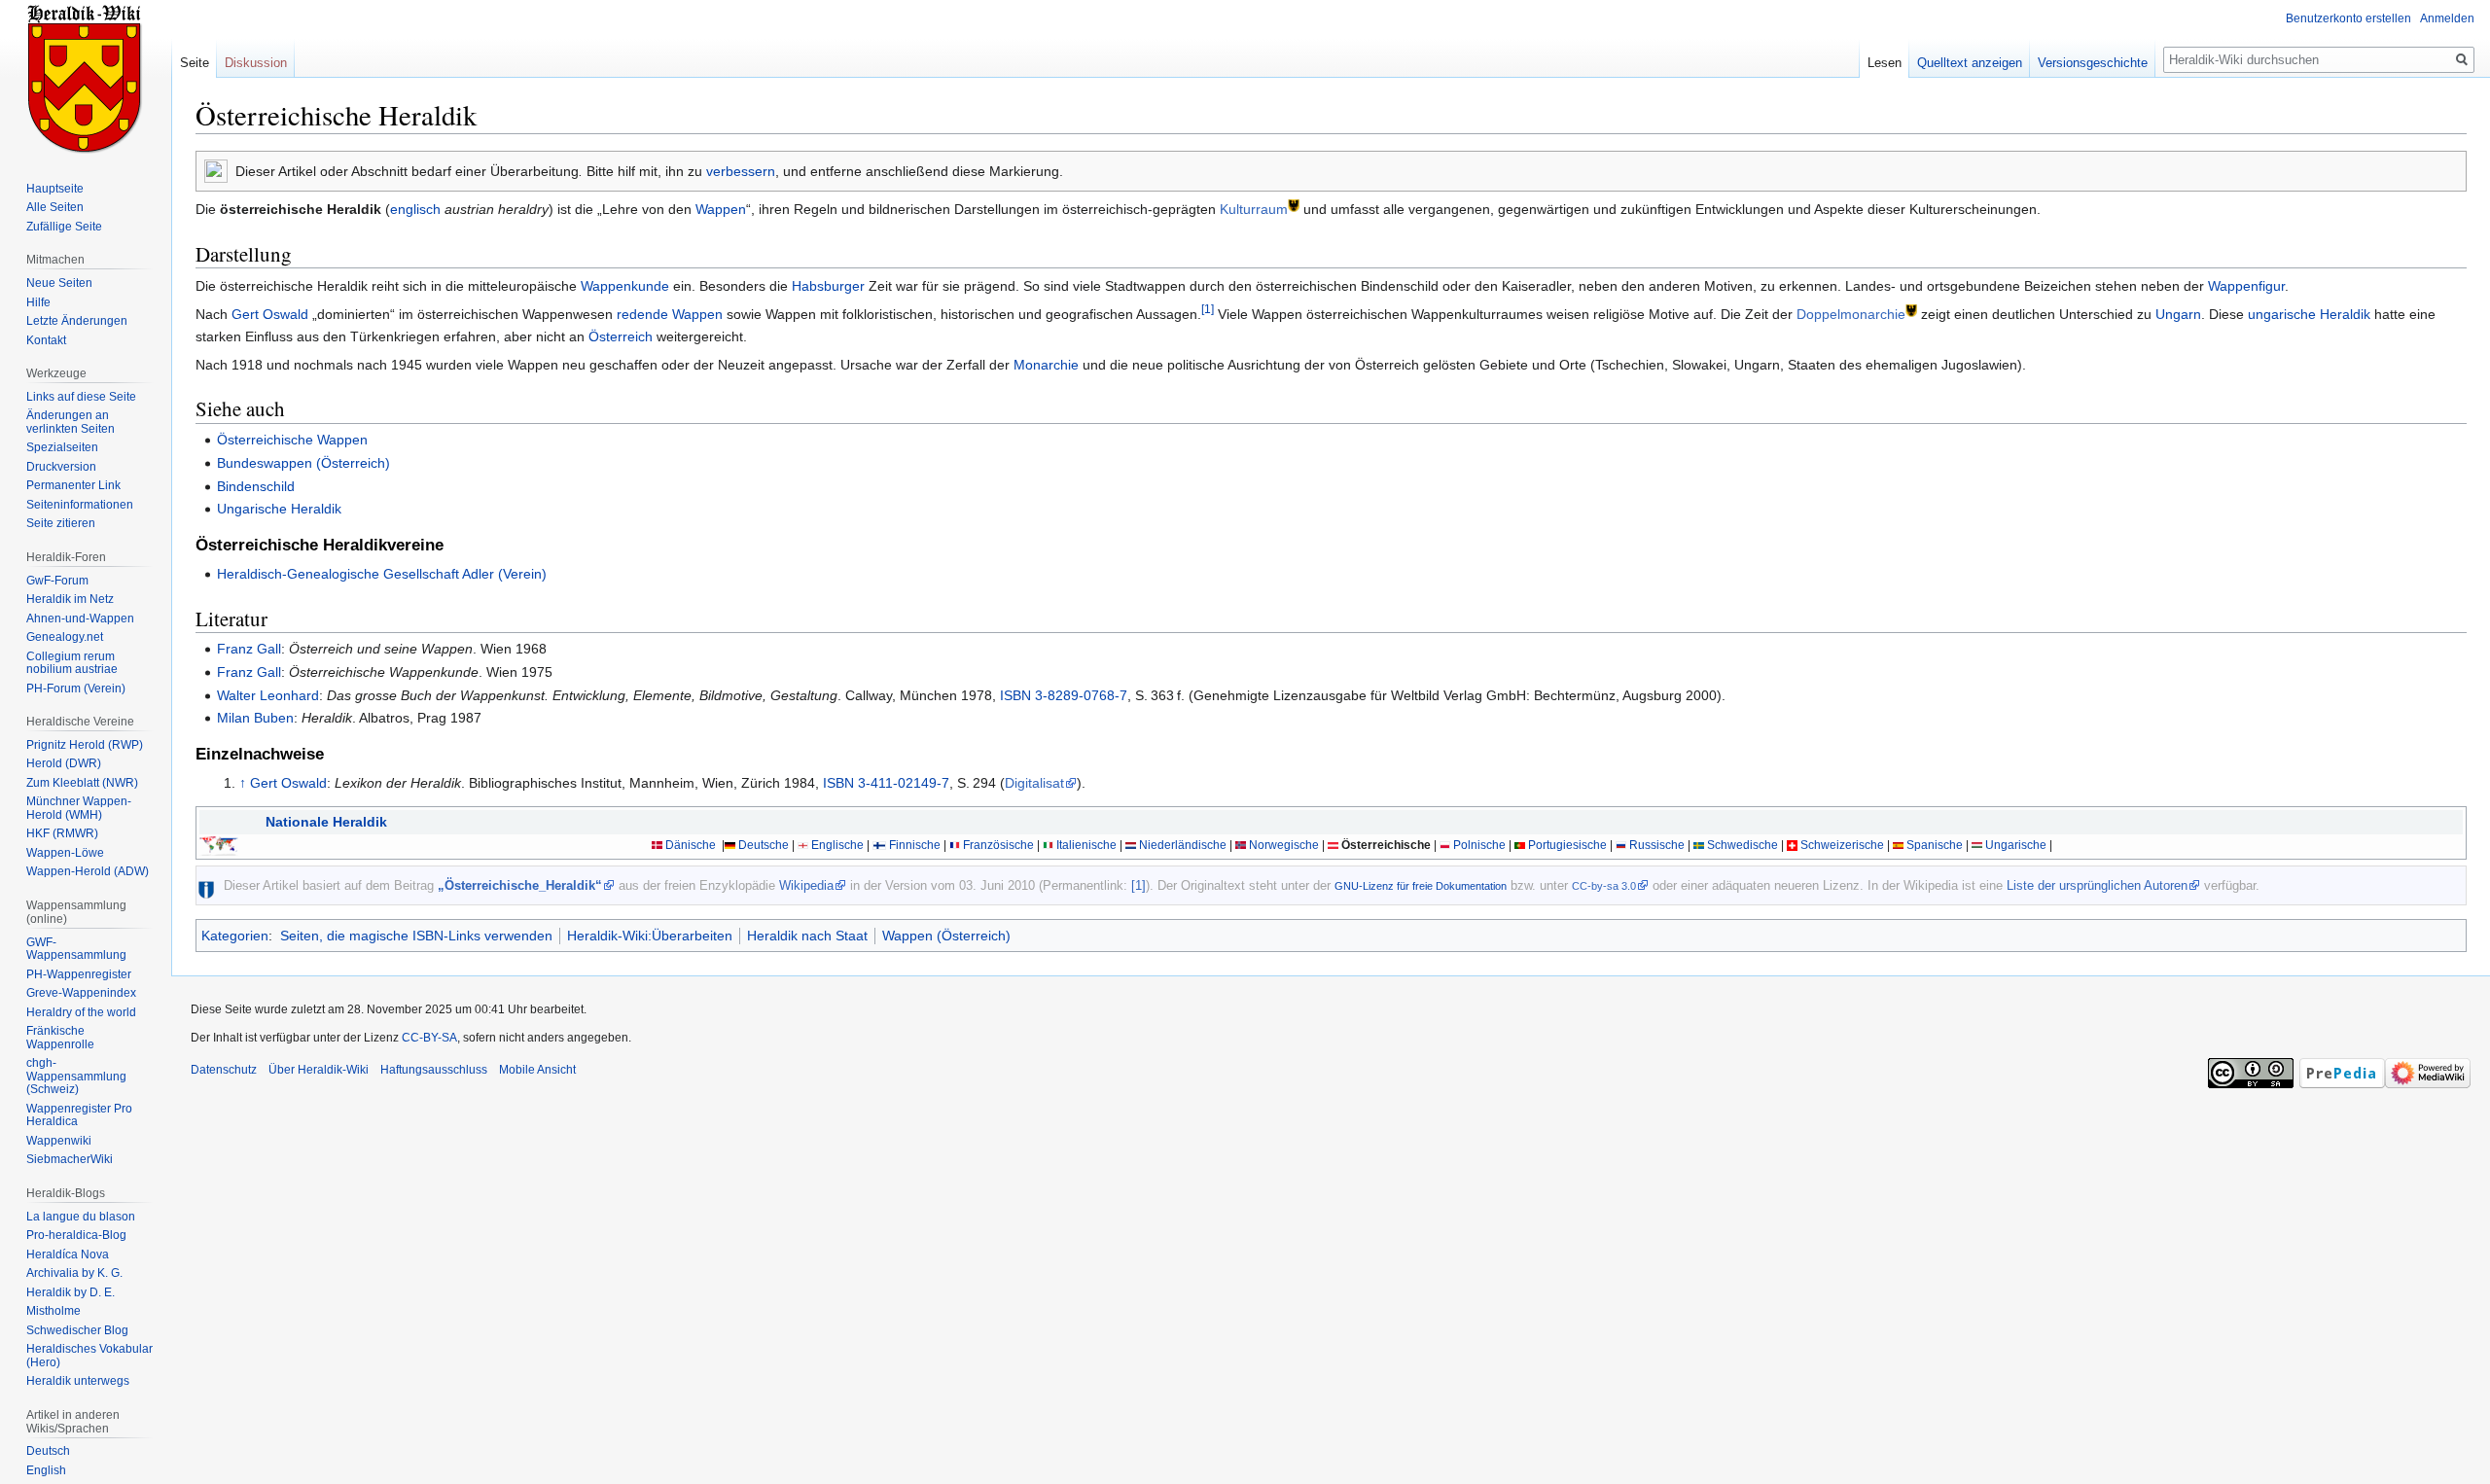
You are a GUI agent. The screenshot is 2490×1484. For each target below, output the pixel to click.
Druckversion (61, 467)
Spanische (1935, 845)
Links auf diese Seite (81, 397)
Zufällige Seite (64, 227)
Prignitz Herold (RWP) (85, 745)
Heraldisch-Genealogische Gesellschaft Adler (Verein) (382, 574)
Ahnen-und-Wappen (80, 618)
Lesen (1885, 63)
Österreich (621, 336)
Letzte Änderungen (77, 321)
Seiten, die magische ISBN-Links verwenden (416, 936)
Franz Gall (249, 649)
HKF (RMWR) (62, 833)
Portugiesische (1567, 845)
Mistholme (53, 1311)
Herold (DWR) (64, 763)
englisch (415, 209)
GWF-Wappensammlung (76, 949)
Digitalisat (1034, 783)
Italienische (1086, 845)
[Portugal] (1520, 845)
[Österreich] (1333, 845)
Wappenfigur (2246, 286)
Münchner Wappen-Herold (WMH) (79, 808)
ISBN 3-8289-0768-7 (1064, 695)
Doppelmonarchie (1851, 314)
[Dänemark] (657, 845)
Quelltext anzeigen (1970, 63)
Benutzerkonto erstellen (2348, 18)
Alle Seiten (55, 207)
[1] (1208, 310)
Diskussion (256, 63)
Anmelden (2447, 18)
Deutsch (48, 1451)
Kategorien (235, 936)
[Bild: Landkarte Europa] (219, 845)
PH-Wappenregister (79, 974)
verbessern (741, 171)
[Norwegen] (1241, 845)
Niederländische (1183, 845)
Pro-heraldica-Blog (76, 1235)
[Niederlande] (1131, 845)
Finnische (915, 845)
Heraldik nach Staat (807, 936)
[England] (803, 845)
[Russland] (1621, 845)
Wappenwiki (59, 1141)
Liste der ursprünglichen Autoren (2097, 885)
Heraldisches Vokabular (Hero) (89, 1356)
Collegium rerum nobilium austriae (72, 663)
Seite (195, 63)
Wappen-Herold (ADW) (88, 871)
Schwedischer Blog (77, 1330)
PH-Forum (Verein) (76, 689)
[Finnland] (879, 845)
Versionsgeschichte (2093, 63)
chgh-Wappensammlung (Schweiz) (76, 1076)
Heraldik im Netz (70, 599)
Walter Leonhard (268, 695)
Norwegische (1284, 845)
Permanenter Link (73, 485)
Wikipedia (806, 885)
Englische (837, 845)
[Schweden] (1699, 845)
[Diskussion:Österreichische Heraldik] (216, 170)
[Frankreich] (955, 845)
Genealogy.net (65, 637)
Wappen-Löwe (65, 853)
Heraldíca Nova (68, 1254)
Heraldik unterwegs (78, 1381)
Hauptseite (55, 189)
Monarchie (1046, 365)
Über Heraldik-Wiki (319, 1070)
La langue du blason (81, 1217)
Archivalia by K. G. (74, 1273)
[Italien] (1048, 845)
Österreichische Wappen (292, 440)
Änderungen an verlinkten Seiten (71, 422)
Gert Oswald (270, 314)
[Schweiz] (1792, 845)
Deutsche (764, 845)
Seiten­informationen (80, 505)
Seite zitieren (61, 523)
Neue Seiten (59, 283)
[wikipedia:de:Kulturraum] (1294, 205)
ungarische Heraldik (2309, 314)
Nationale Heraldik (326, 822)
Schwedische (1743, 845)
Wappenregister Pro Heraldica (79, 1115)
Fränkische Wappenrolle (60, 1038)
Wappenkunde (625, 286)
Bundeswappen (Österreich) (303, 463)
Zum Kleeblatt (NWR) (82, 783)
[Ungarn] (1977, 845)
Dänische (691, 845)
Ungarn (2178, 314)
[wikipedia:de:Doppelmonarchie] (1911, 310)
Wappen (721, 209)
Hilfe (38, 302)
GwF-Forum (57, 581)
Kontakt (46, 340)
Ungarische (2016, 845)
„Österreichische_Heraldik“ (520, 885)
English (46, 1470)
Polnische (1479, 845)
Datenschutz (224, 1070)
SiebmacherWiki (70, 1159)
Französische (998, 845)
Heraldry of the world (81, 1012)
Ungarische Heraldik (279, 509)
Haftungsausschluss (434, 1070)
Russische (1657, 845)
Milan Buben (255, 718)
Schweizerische (1842, 845)
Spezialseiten (62, 447)
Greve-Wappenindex (81, 993)
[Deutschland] (730, 845)
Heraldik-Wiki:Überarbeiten (650, 936)
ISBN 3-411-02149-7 (886, 783)
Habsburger (828, 286)
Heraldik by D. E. (71, 1292)
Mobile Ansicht (537, 1070)
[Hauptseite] (86, 78)
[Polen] (1445, 845)
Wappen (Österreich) (946, 936)
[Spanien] (1898, 845)
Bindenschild (256, 486)
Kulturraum (1254, 209)
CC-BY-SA (429, 1038)
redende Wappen (670, 314)
